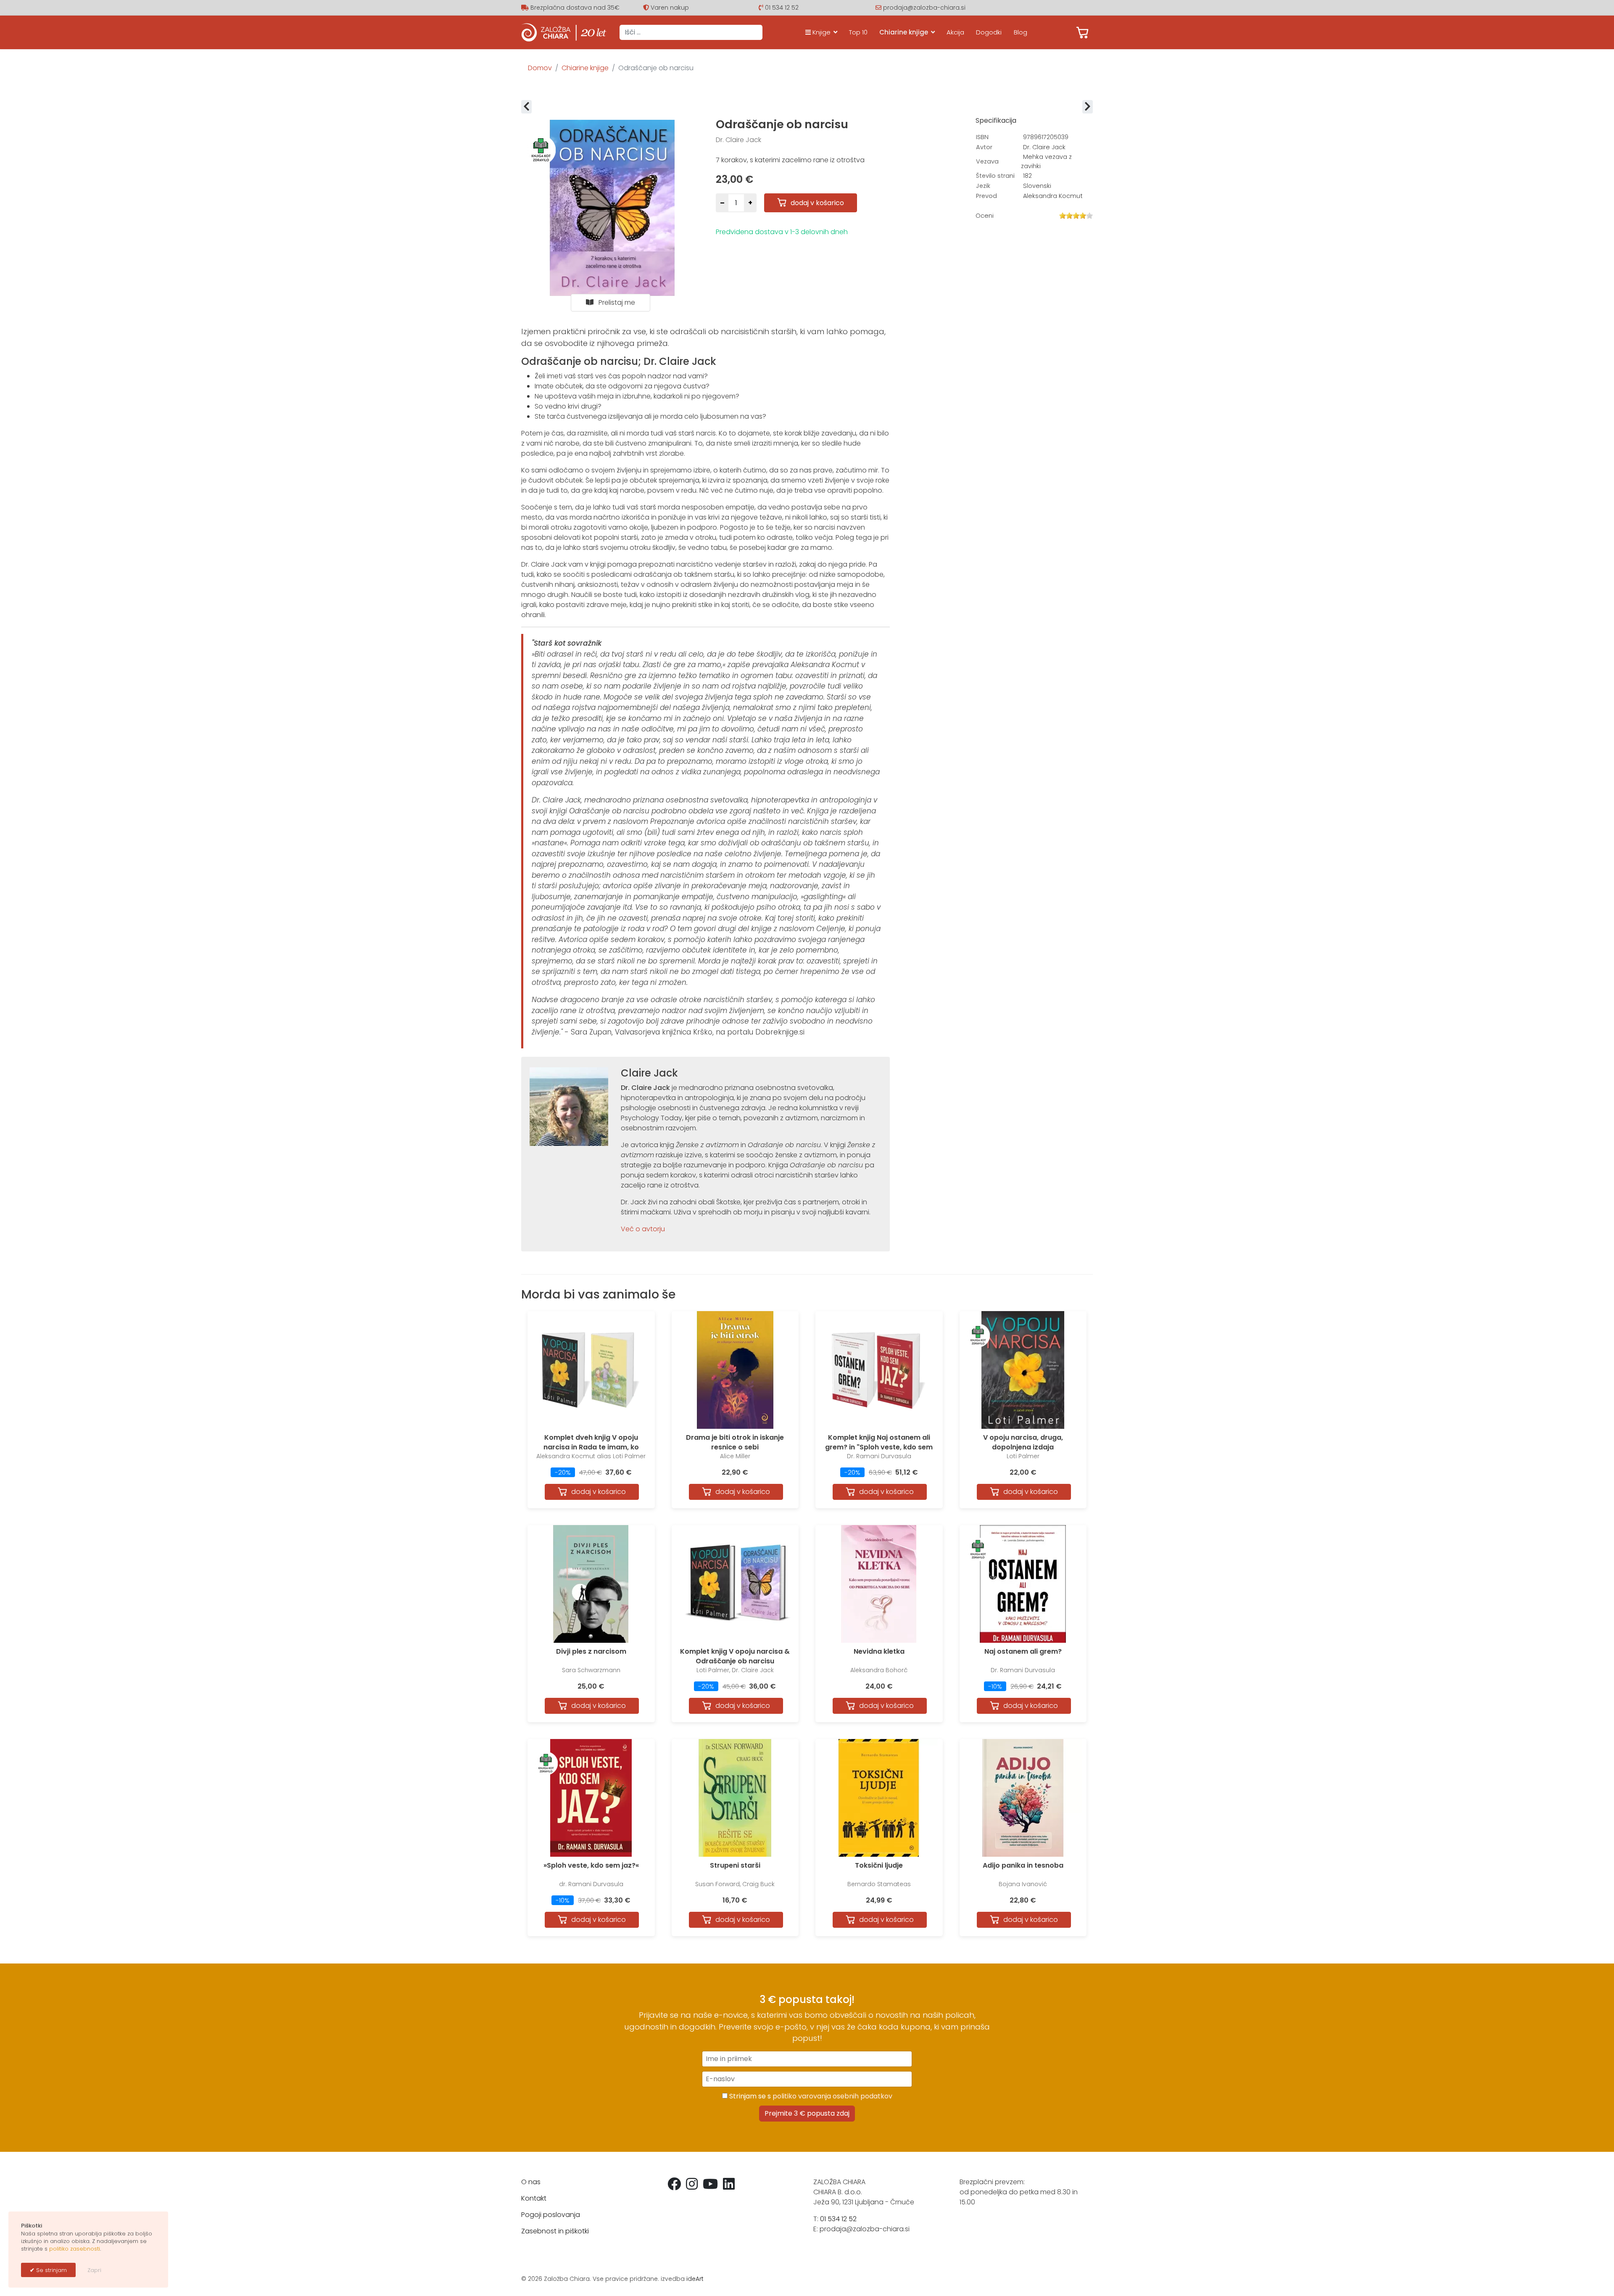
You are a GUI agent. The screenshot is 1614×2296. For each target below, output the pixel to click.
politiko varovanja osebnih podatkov (832, 2096)
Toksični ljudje (879, 1865)
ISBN (982, 137)
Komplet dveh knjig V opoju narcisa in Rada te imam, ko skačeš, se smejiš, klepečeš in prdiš (591, 1447)
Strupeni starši (735, 1865)
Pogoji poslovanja (551, 2215)
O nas (531, 2182)
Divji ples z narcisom (591, 1651)
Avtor (984, 147)
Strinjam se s (810, 2096)
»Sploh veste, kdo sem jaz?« (591, 1865)
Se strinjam (51, 2270)
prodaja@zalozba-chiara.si (924, 8)
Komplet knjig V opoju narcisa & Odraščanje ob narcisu (735, 1656)
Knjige (821, 32)
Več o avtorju (643, 1229)
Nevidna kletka (879, 1651)
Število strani (995, 176)
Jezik (983, 186)
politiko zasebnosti (75, 2249)
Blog (1021, 32)
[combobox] (691, 32)
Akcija (955, 32)
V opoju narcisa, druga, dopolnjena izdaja (1023, 1442)
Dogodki (989, 32)
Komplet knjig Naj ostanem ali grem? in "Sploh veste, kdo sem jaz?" (879, 1447)
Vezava (987, 161)
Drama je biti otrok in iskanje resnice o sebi (735, 1442)
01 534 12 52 (782, 8)
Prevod (986, 196)
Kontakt (534, 2198)
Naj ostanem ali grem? (1023, 1651)
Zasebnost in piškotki (555, 2231)
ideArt (695, 2279)
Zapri (94, 2270)
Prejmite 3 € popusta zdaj (807, 2113)
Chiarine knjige (904, 32)
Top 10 (858, 32)
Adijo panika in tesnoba (1023, 1865)
